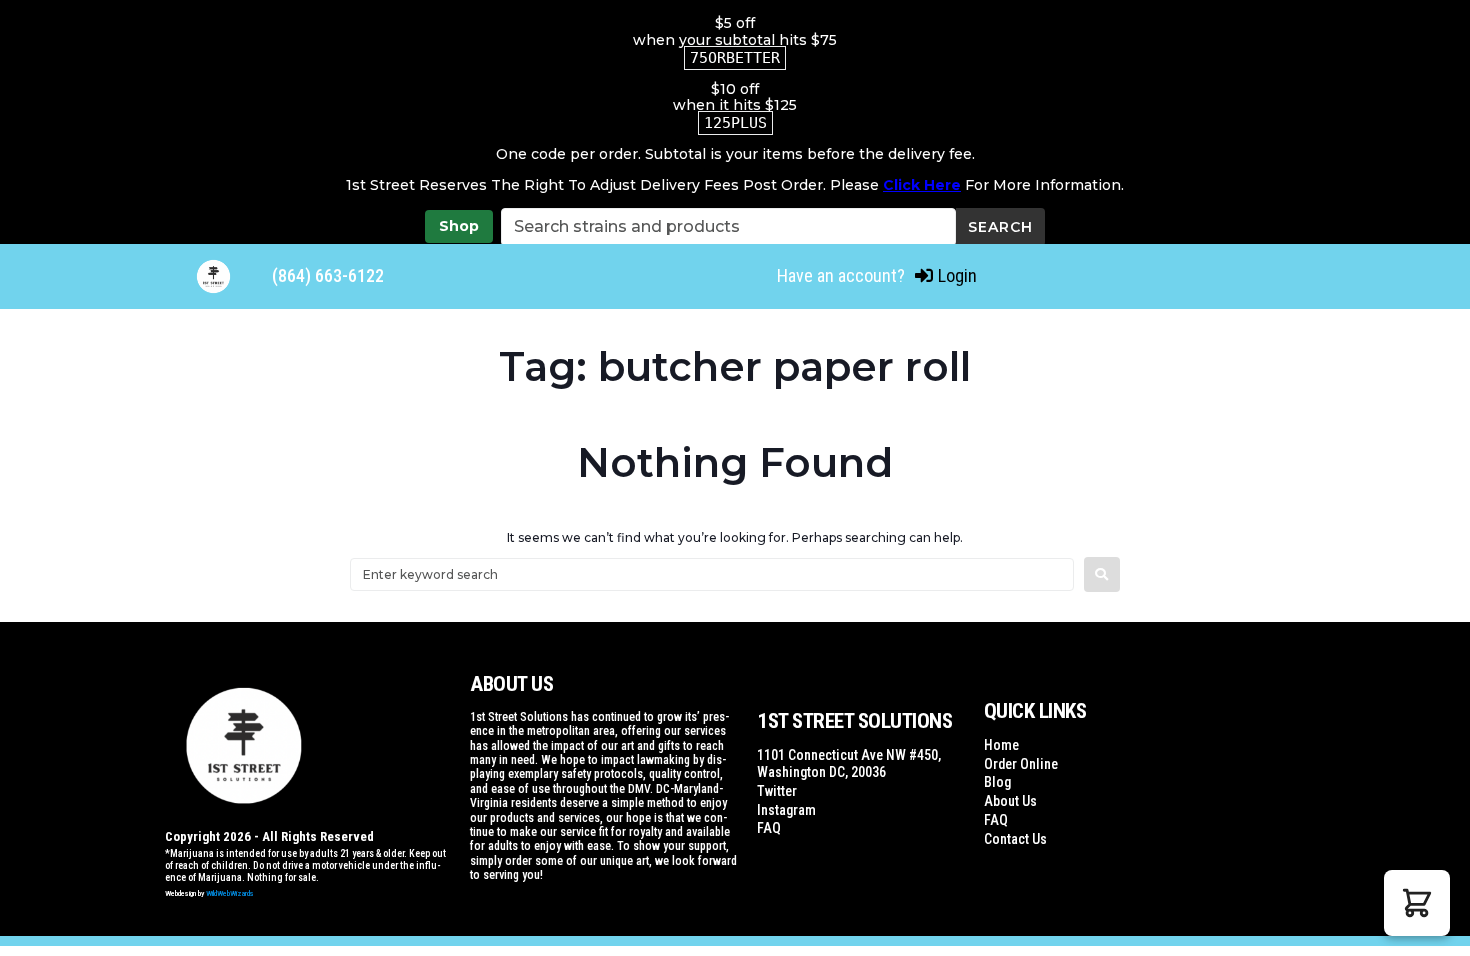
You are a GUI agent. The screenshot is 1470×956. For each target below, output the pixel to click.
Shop (459, 226)
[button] (1417, 903)
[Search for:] (712, 574)
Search (1000, 227)
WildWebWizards (230, 893)
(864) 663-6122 (328, 275)
